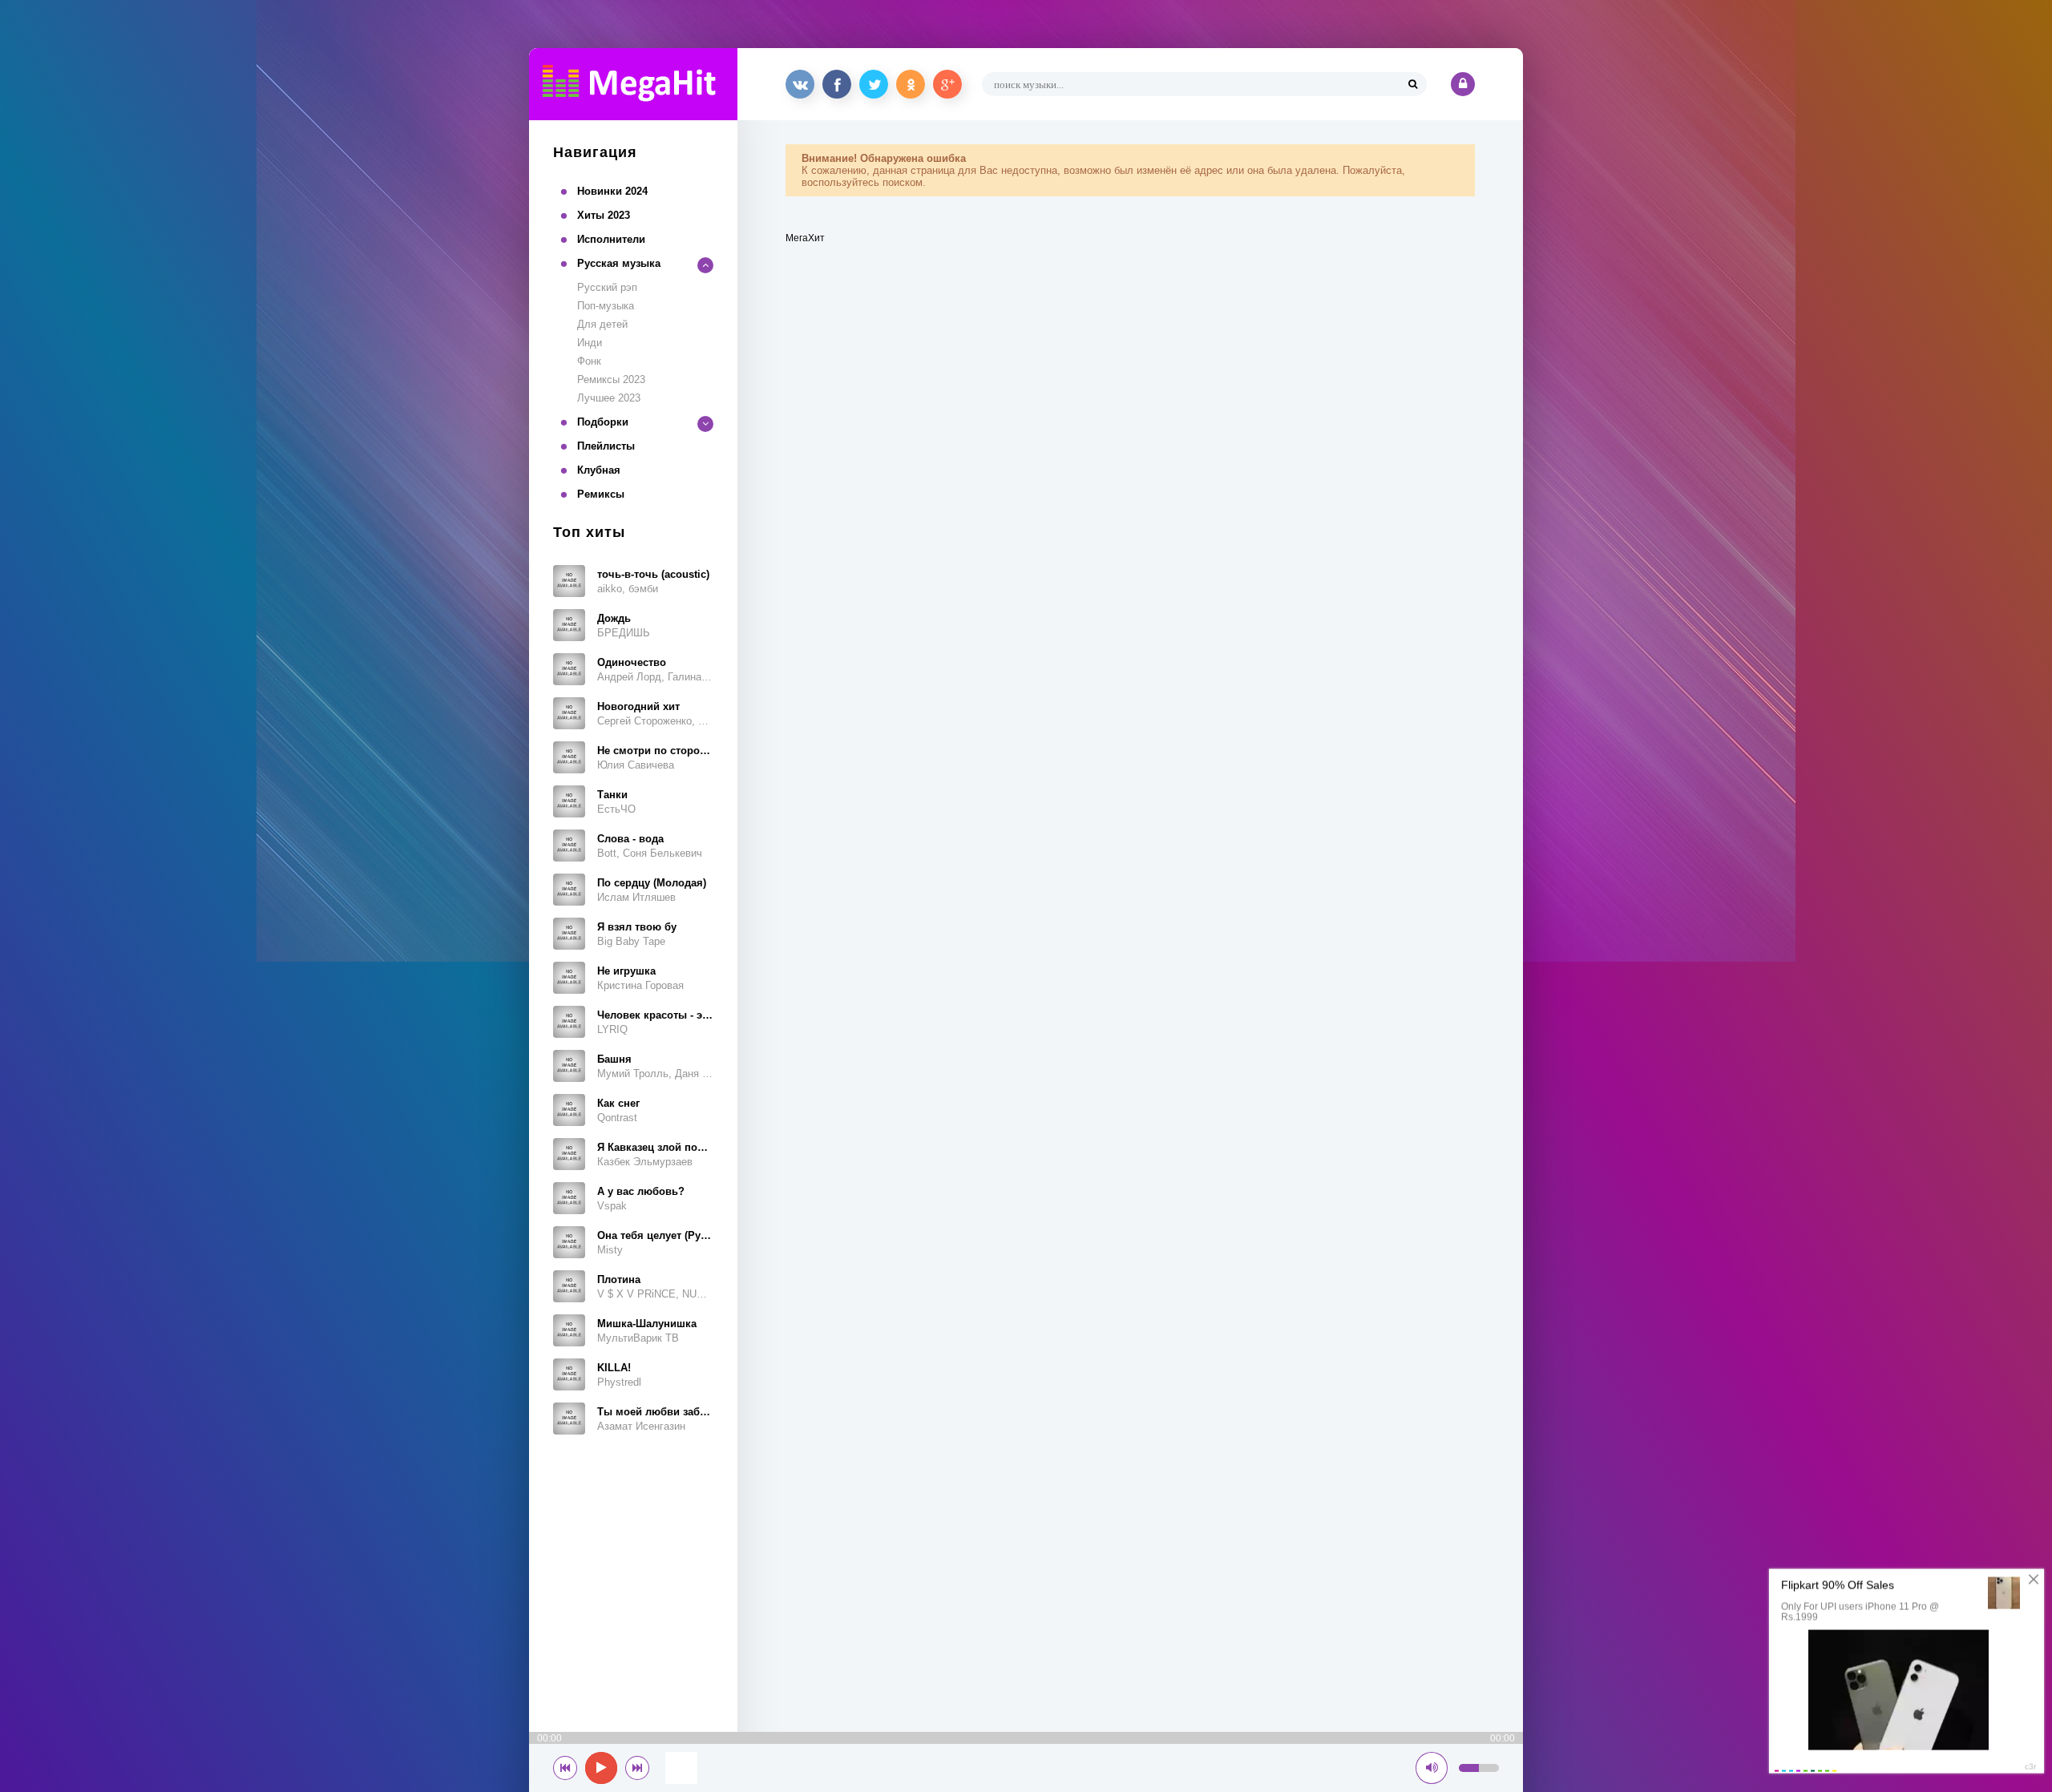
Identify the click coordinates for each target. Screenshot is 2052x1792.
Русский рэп (607, 287)
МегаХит (805, 238)
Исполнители (611, 239)
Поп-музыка (606, 306)
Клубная (599, 470)
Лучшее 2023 (609, 398)
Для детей (602, 324)
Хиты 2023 (604, 215)
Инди (590, 343)
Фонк (589, 361)
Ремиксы (601, 494)
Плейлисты (606, 446)
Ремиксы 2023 (611, 379)
